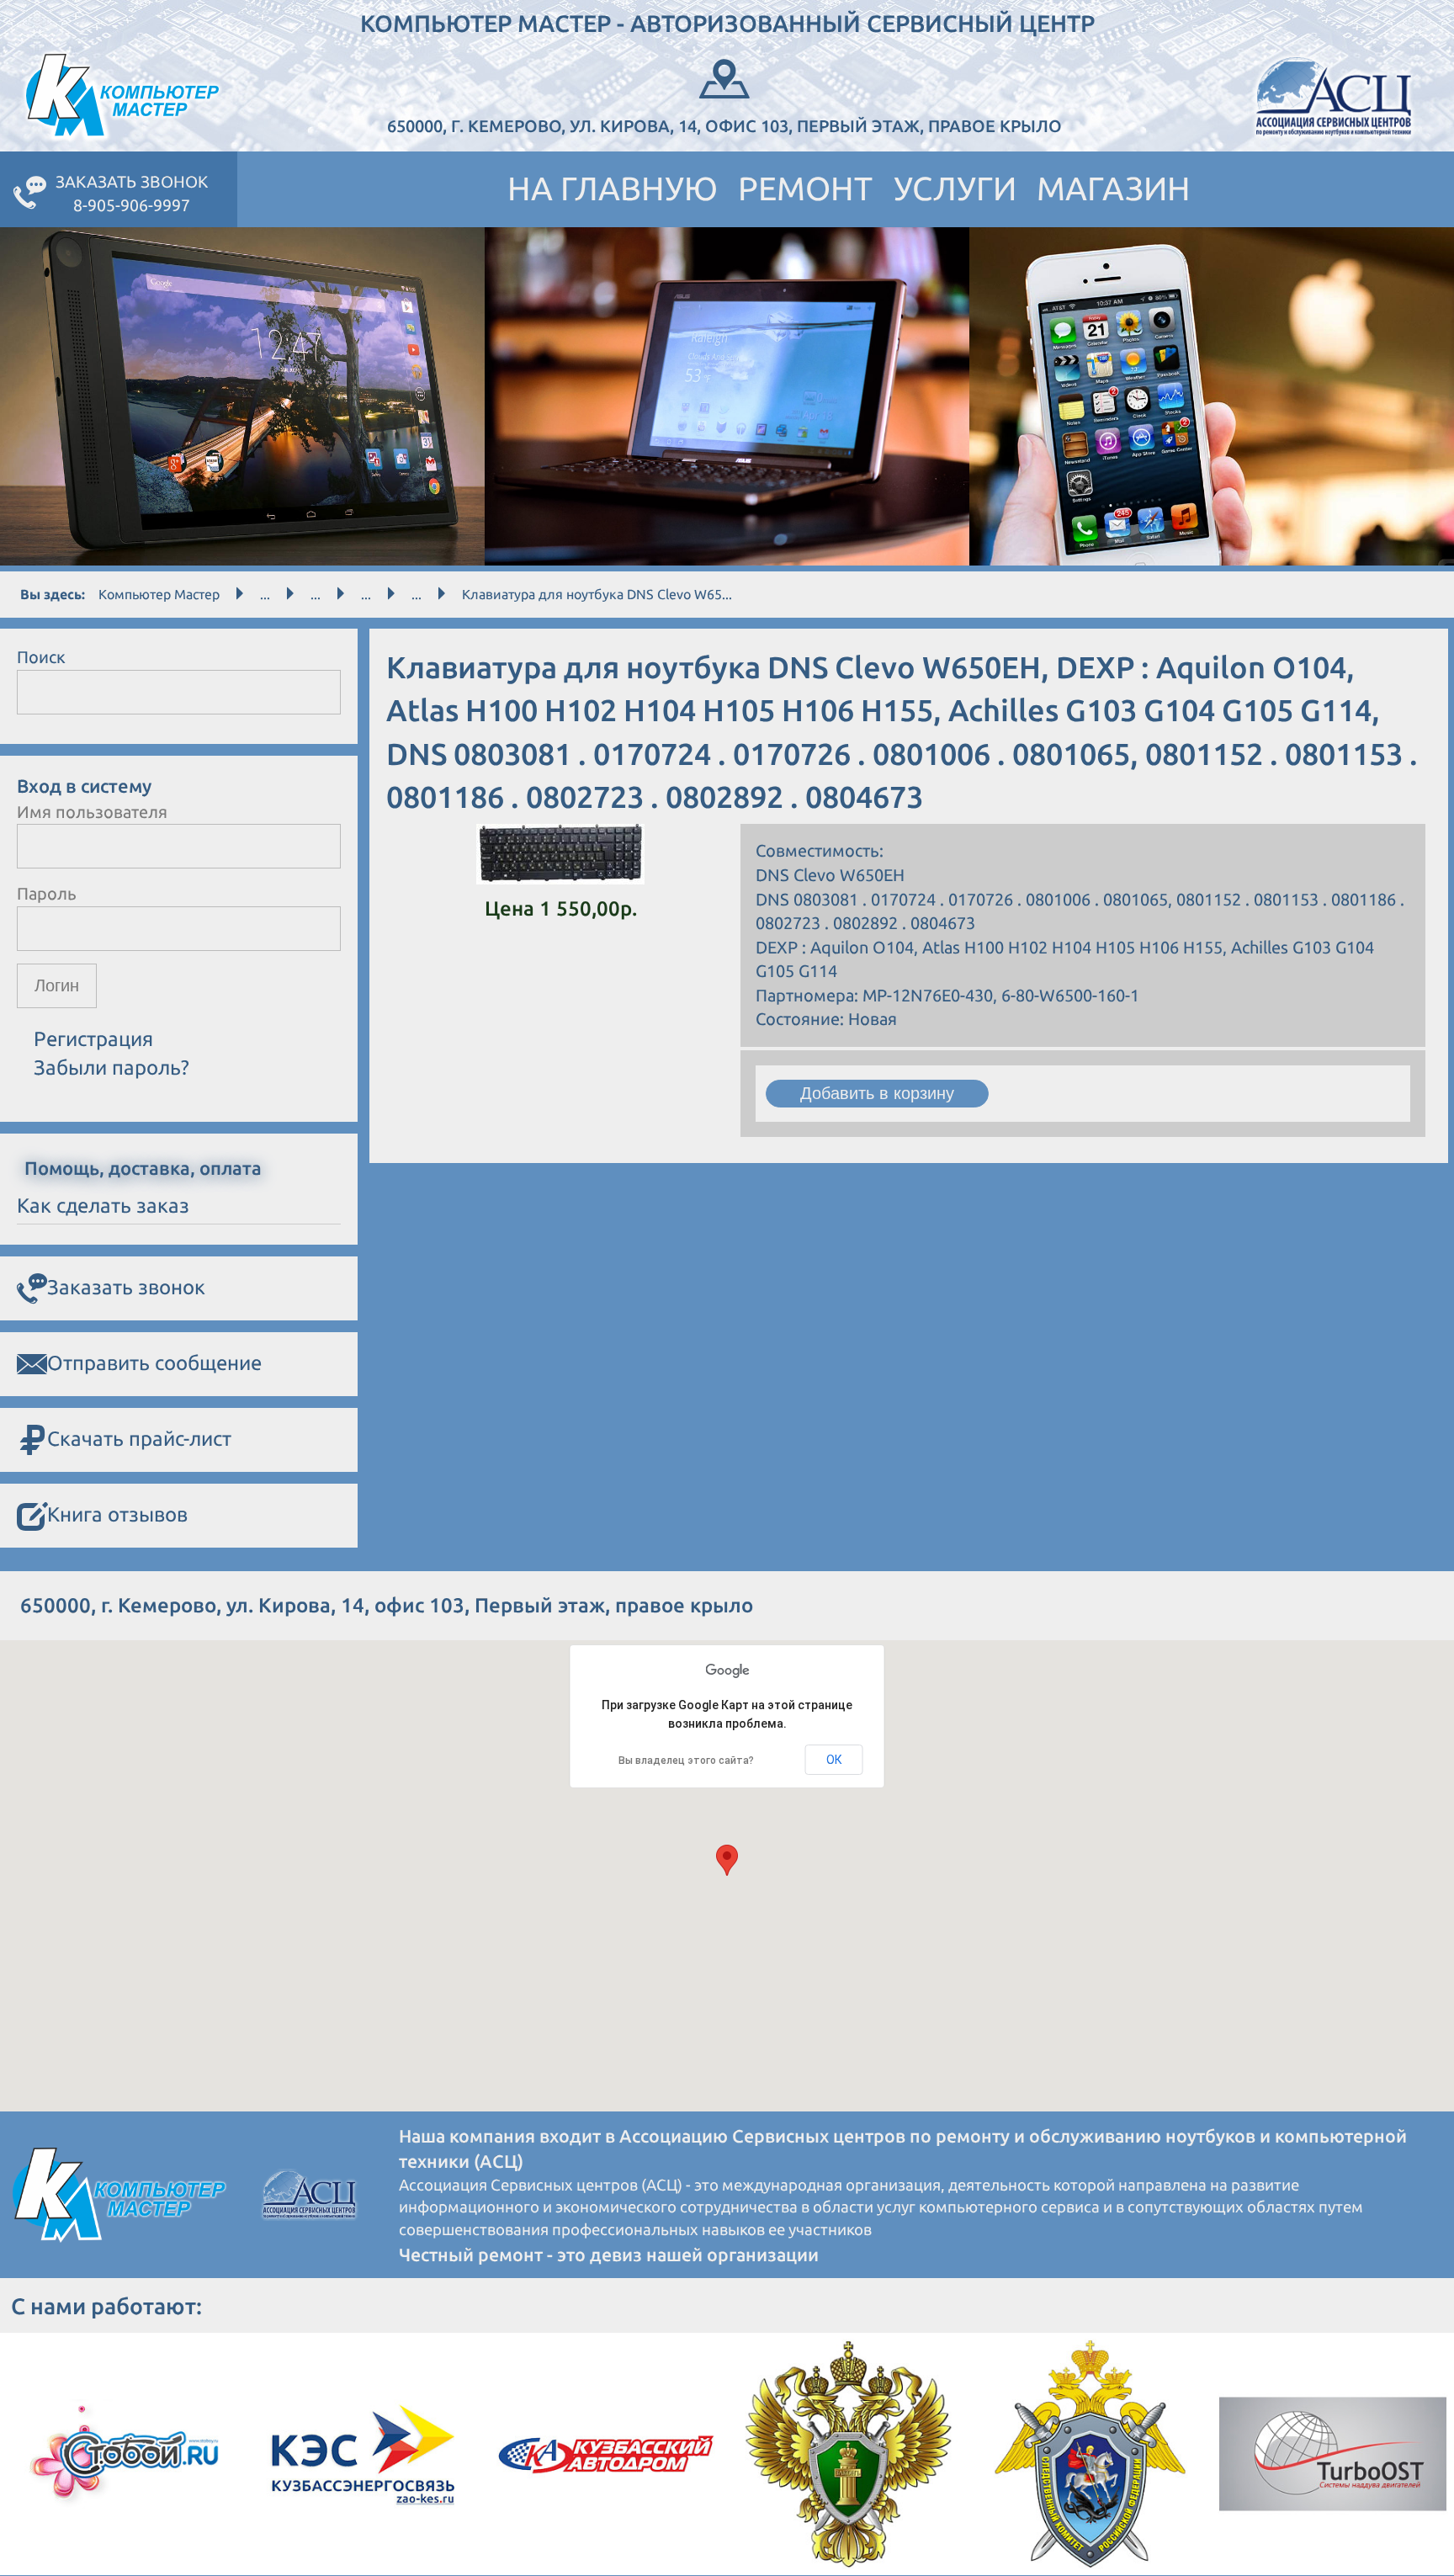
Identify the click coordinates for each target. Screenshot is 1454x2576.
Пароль (47, 893)
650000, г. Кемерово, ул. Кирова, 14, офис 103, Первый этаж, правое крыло (724, 126)
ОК (834, 1760)
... (265, 594)
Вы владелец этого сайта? (686, 1761)
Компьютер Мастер (159, 594)
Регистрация (93, 1039)
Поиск (41, 657)
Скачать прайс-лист (139, 1439)
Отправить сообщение (154, 1363)
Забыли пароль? (111, 1068)
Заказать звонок (126, 1287)
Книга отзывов (117, 1514)
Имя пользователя (92, 812)
